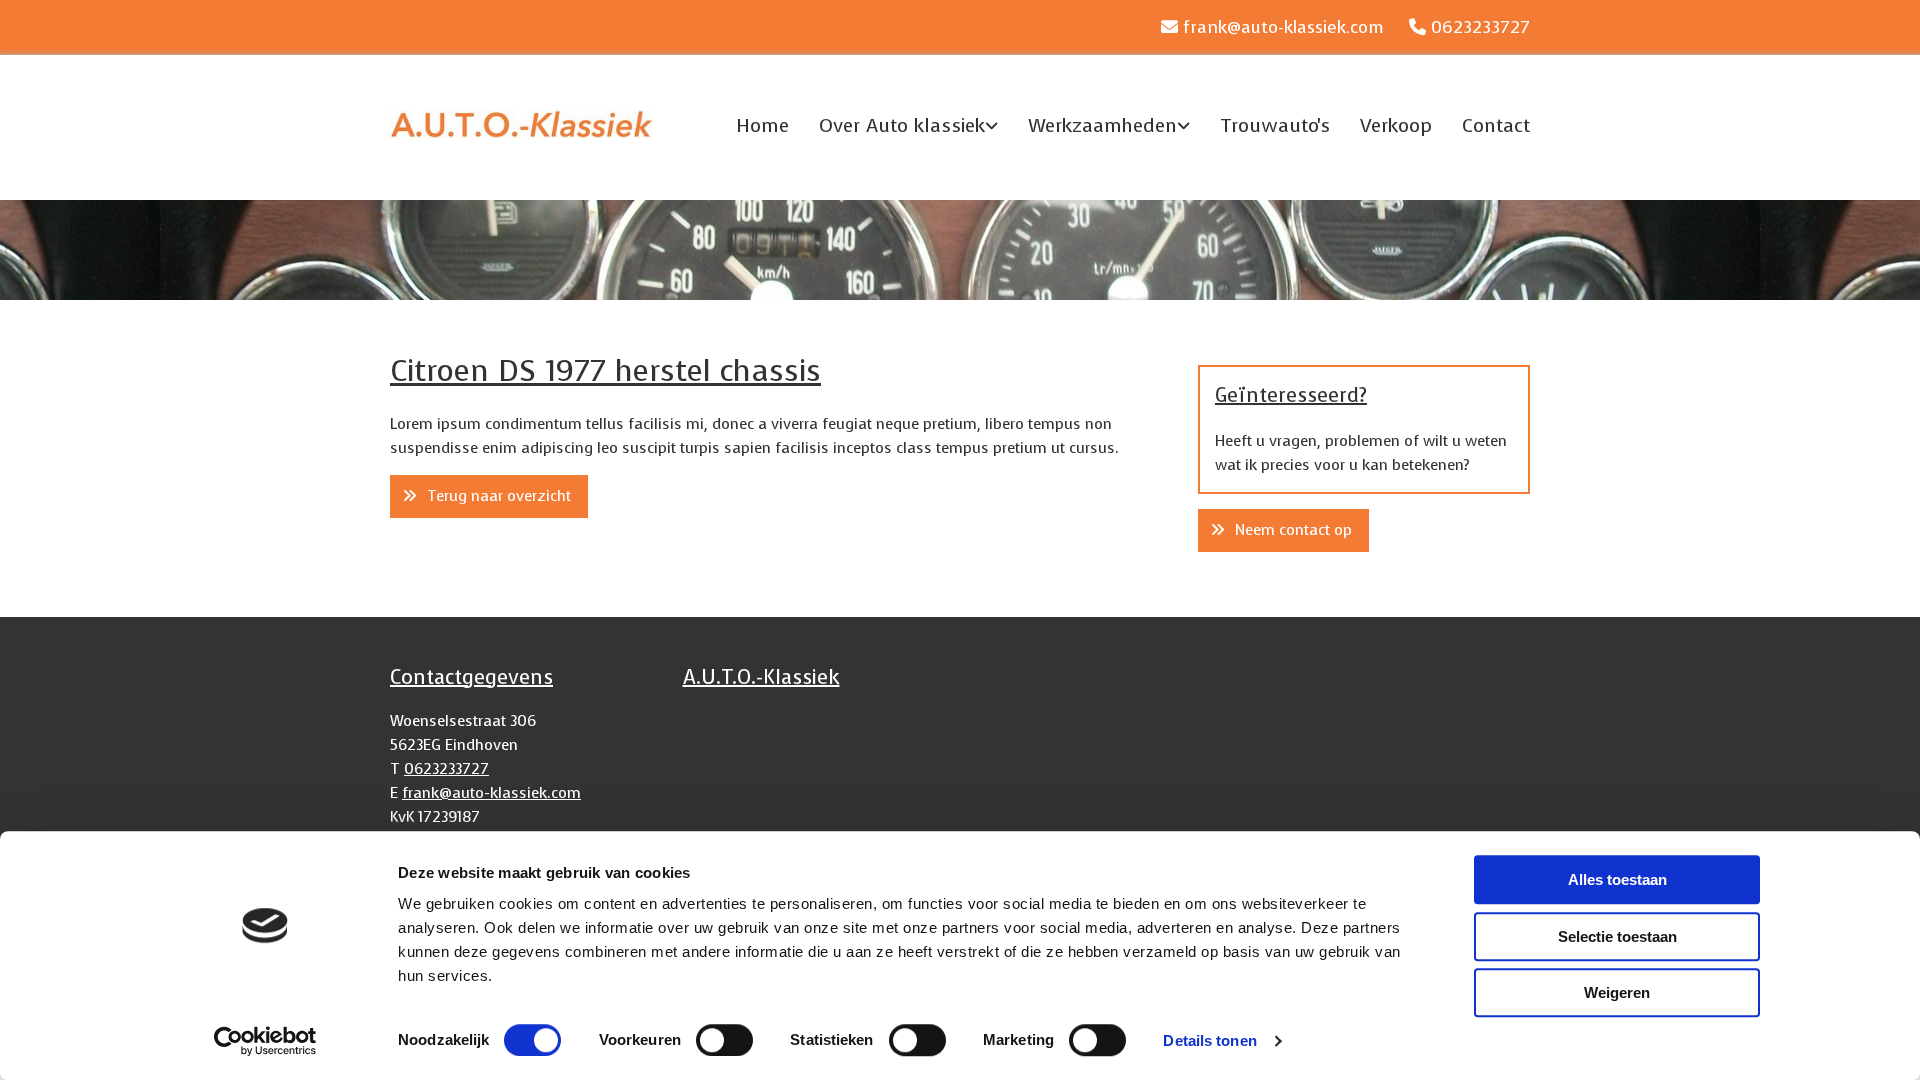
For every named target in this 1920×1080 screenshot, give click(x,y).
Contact (1496, 125)
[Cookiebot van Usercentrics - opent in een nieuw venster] (265, 1041)
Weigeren (1617, 992)
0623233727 (1480, 27)
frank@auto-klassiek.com (1283, 27)
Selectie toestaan (1617, 936)
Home (762, 125)
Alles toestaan (1617, 879)
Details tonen (1209, 1040)
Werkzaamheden (1102, 125)
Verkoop (1396, 125)
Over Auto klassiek (902, 125)
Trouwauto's (1275, 125)
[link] (893, 125)
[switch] (724, 1040)
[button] (489, 496)
